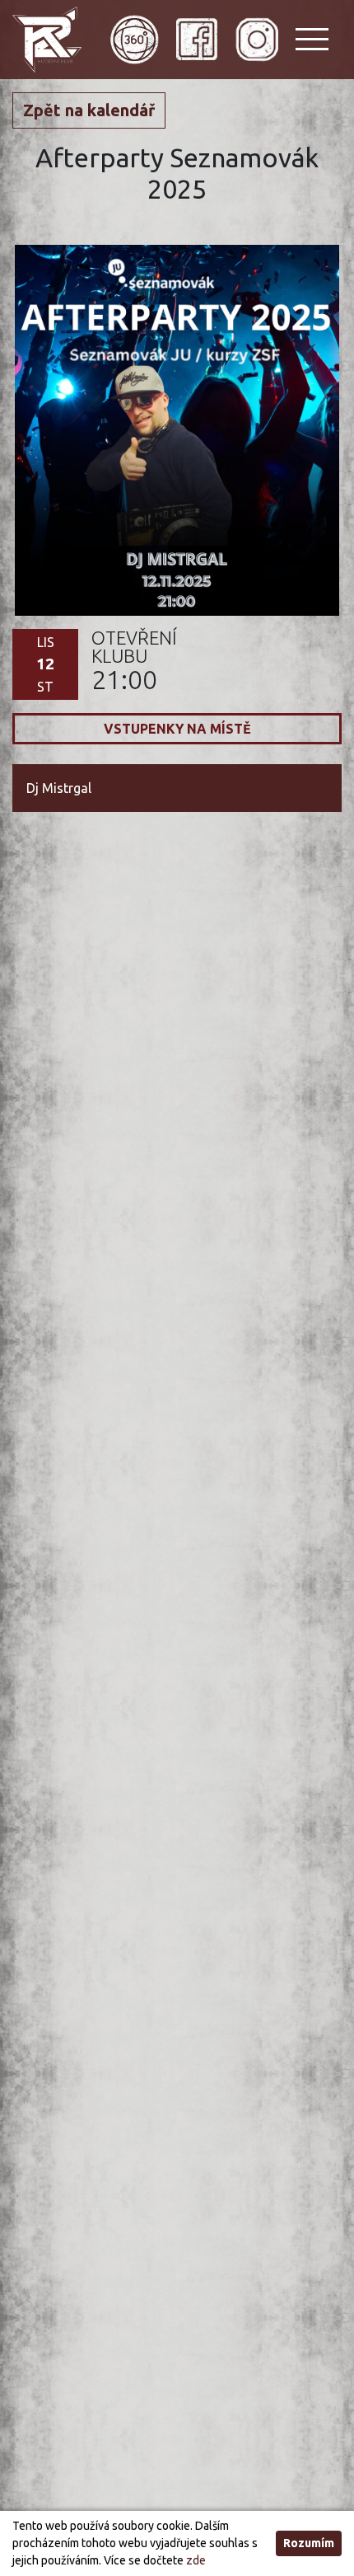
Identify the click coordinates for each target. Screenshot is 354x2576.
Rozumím (309, 2543)
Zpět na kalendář (89, 110)
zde (196, 2560)
